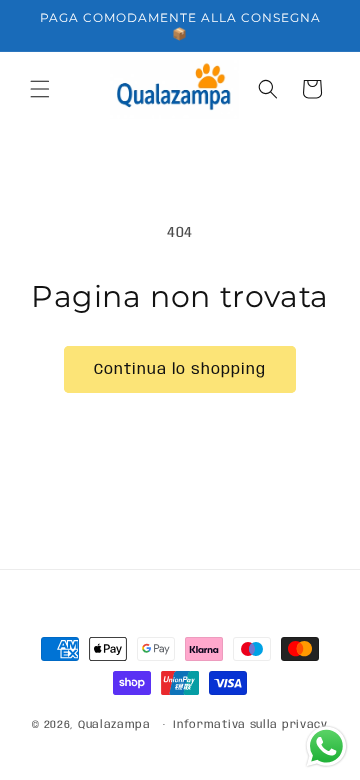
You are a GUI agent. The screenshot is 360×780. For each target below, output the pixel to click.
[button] (40, 89)
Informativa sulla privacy (250, 725)
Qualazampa (114, 725)
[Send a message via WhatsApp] (326, 746)
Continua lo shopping (180, 370)
